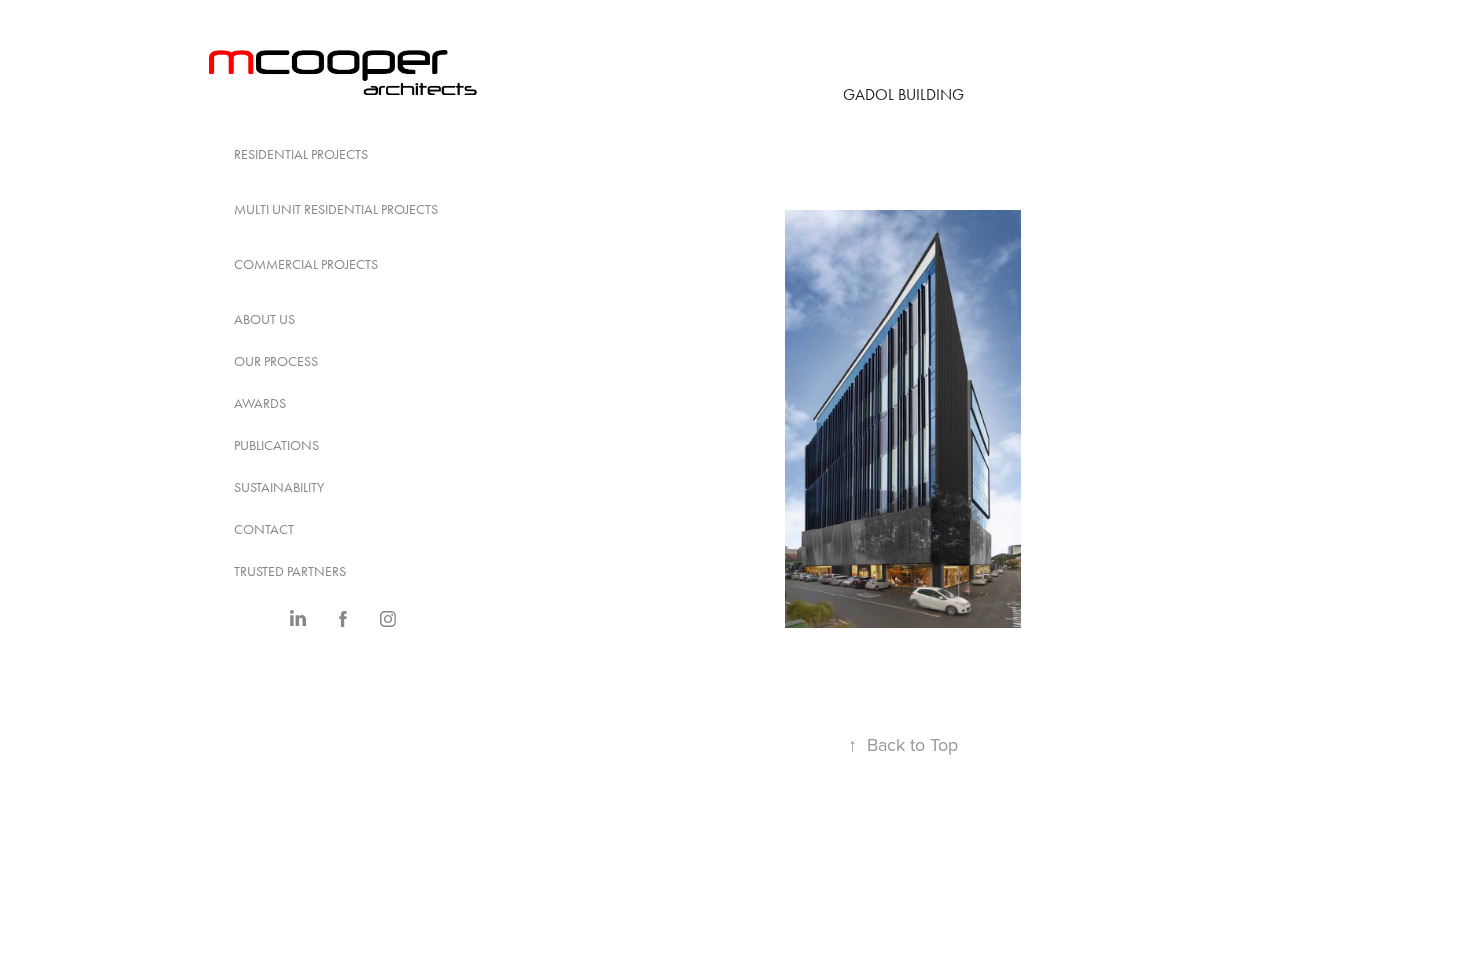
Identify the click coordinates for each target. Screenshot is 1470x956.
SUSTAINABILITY (279, 487)
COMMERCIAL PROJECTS (306, 264)
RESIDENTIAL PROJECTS (301, 154)
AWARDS (260, 403)
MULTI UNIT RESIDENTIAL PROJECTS (336, 209)
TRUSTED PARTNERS (290, 571)
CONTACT (264, 529)
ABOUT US (264, 319)
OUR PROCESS (276, 361)
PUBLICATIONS (276, 445)
